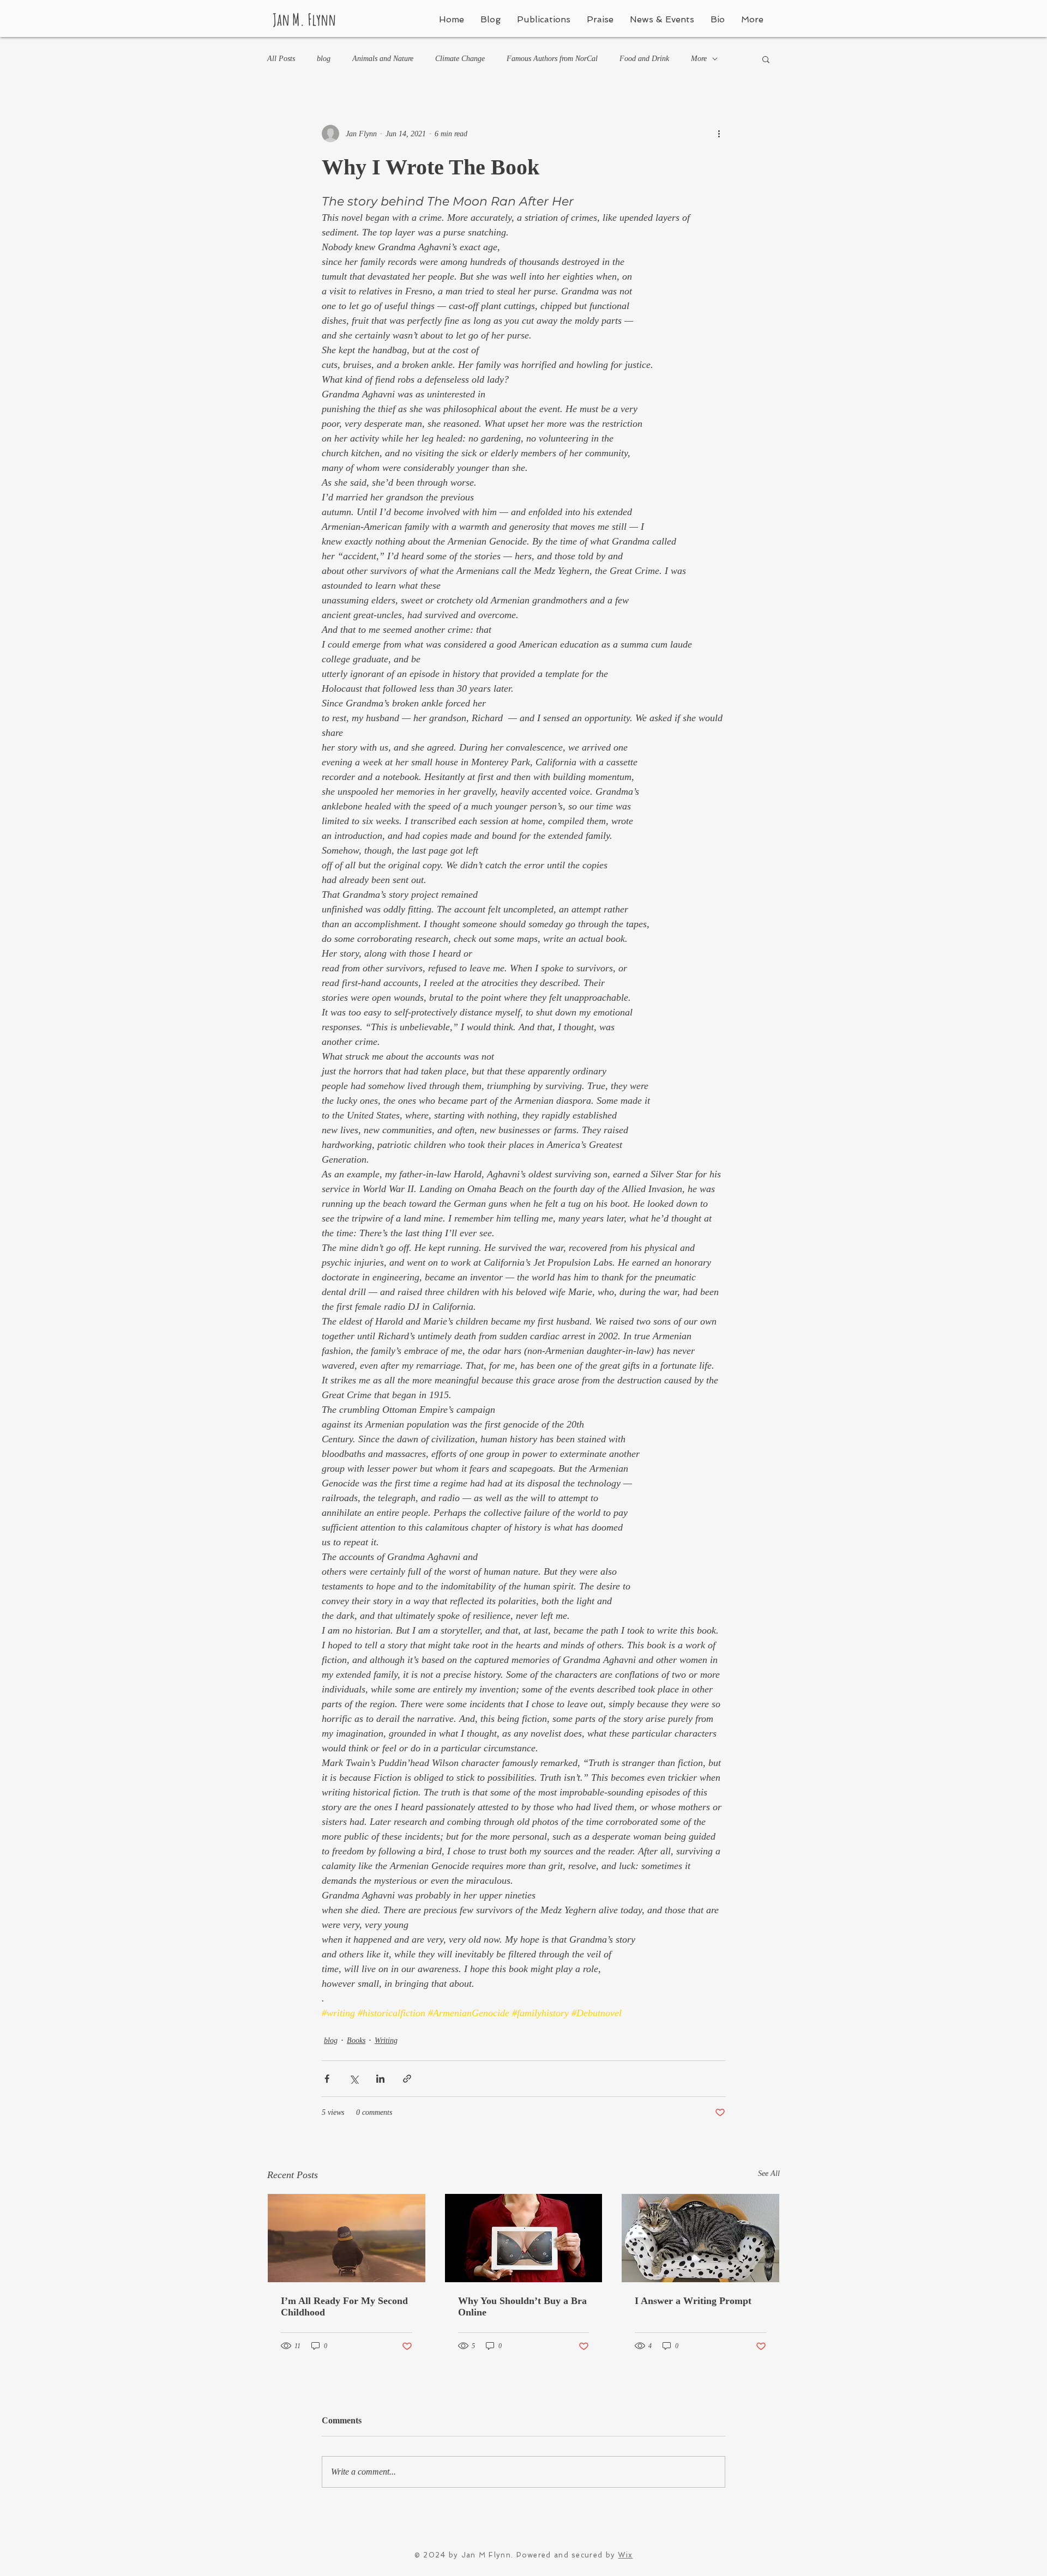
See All (769, 2173)
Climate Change (460, 59)
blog (324, 59)
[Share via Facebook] (327, 2079)
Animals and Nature (383, 59)
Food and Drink (644, 59)
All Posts (281, 59)
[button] (766, 59)
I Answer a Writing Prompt (693, 2301)
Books (356, 2040)
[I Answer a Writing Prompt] (700, 2238)
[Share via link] (407, 2079)
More (699, 59)
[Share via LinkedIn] (380, 2079)
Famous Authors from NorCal (552, 59)
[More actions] (719, 134)
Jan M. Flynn (304, 19)
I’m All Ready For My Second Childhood (344, 2306)
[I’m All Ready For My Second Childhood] (347, 2238)
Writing (386, 2040)
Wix (625, 2555)
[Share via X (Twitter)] (354, 2079)
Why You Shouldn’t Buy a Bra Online (522, 2306)
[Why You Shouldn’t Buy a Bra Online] (524, 2238)
